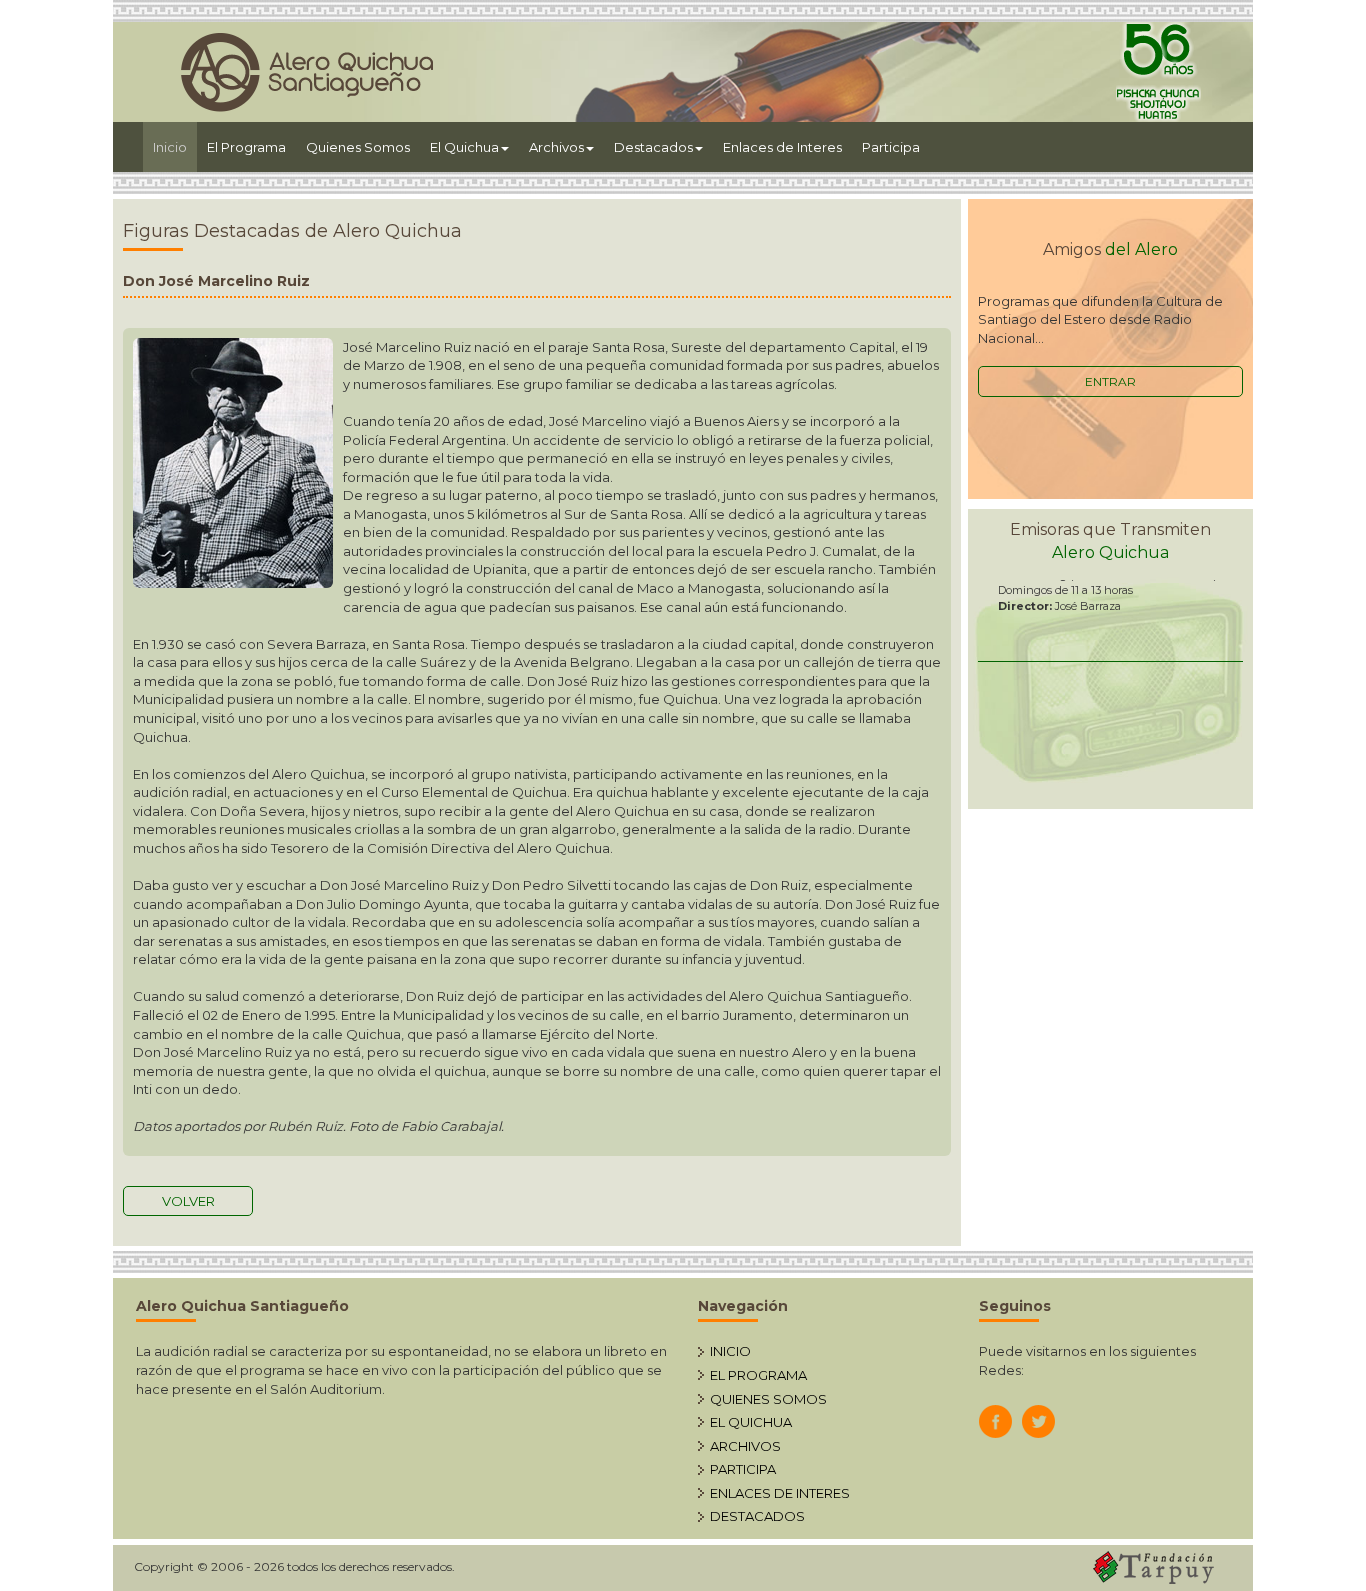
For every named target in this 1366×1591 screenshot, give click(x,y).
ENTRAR (1110, 381)
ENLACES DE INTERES (780, 1493)
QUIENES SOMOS (768, 1399)
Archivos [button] (556, 147)
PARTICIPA (743, 1469)
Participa (891, 147)
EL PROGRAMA (758, 1375)
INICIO (730, 1351)
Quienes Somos (358, 147)
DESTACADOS (757, 1516)
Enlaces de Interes (782, 147)
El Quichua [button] (464, 147)
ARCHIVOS (745, 1446)
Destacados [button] (653, 147)
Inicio (175, 146)
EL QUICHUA (751, 1422)
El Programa (246, 147)
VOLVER (188, 1201)
